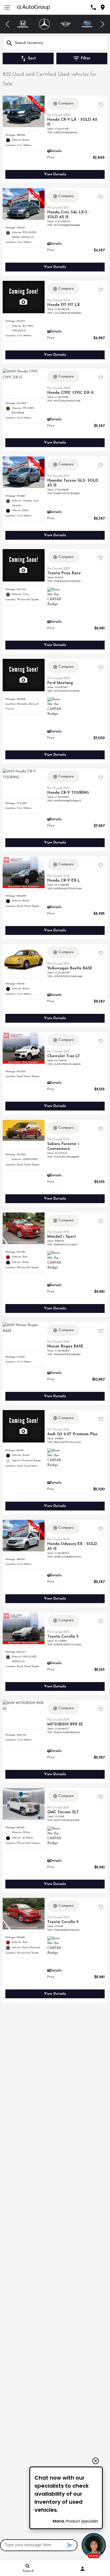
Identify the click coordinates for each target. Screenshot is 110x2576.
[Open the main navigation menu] (7, 7)
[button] (8, 24)
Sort (32, 58)
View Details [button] (55, 174)
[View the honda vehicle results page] (23, 24)
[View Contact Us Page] (93, 7)
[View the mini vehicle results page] (66, 24)
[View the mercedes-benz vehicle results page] (44, 24)
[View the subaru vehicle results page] (87, 24)
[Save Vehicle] (101, 104)
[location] (103, 7)
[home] (34, 7)
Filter (86, 58)
